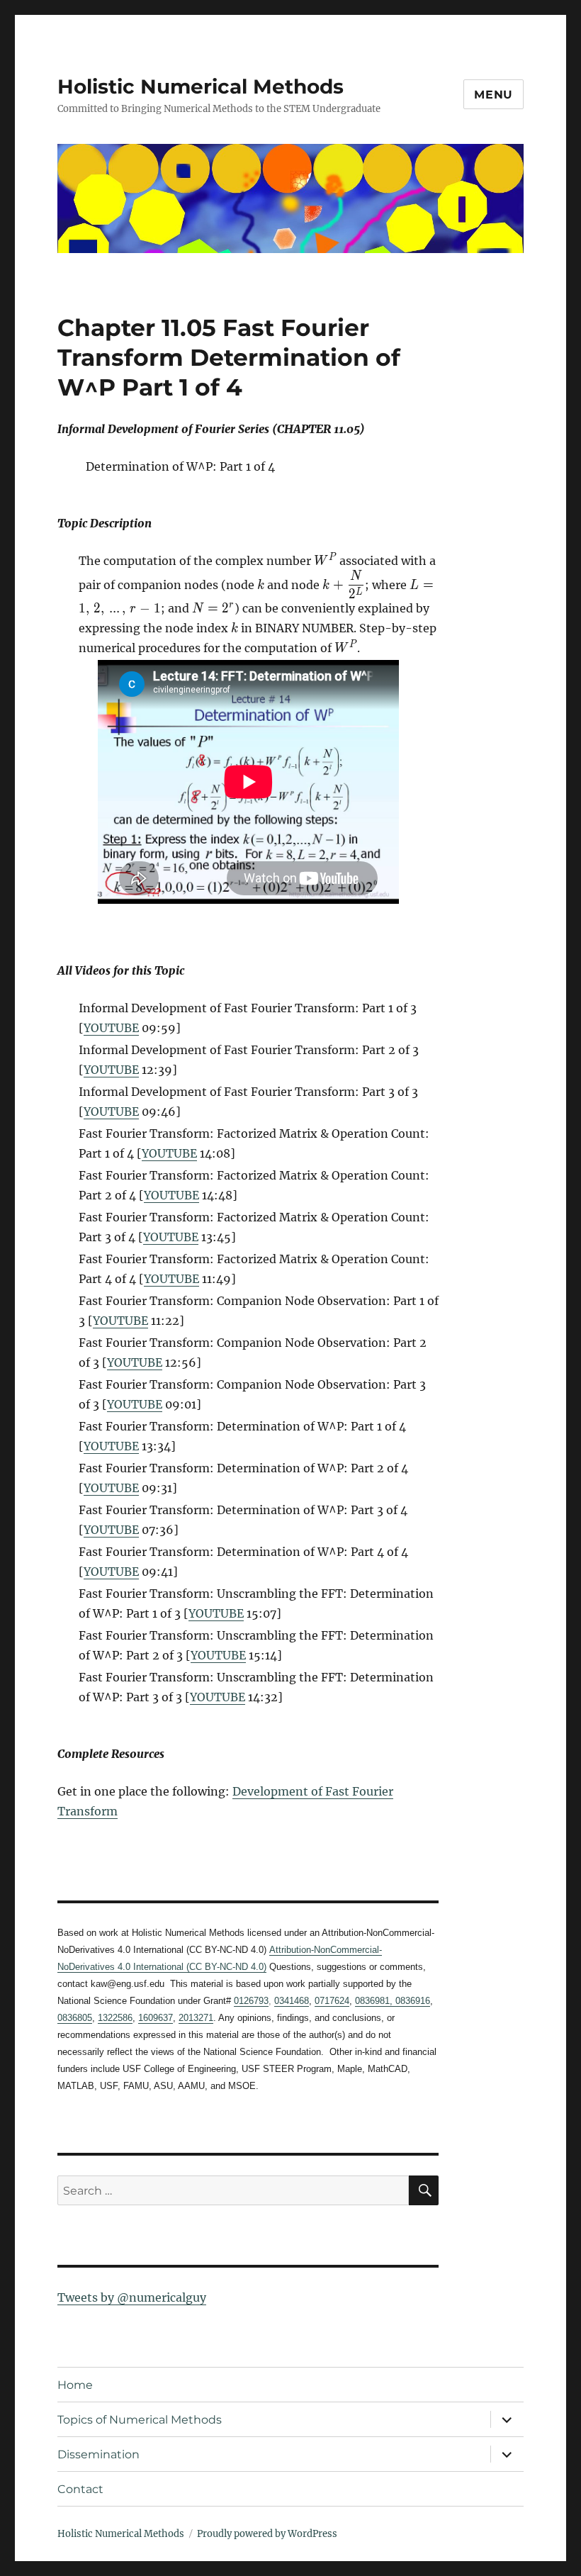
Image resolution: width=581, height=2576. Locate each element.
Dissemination (98, 2454)
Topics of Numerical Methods (140, 2420)
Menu (493, 95)
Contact (80, 2489)
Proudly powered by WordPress (267, 2534)
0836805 (75, 2018)
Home (75, 2385)
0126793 (251, 2001)
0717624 (332, 2001)
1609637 (156, 2018)
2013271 (196, 2018)
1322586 (115, 2018)
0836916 (411, 2001)
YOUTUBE (111, 1028)
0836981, (374, 2001)
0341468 (292, 2001)
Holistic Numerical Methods (201, 86)
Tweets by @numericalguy (132, 2297)
